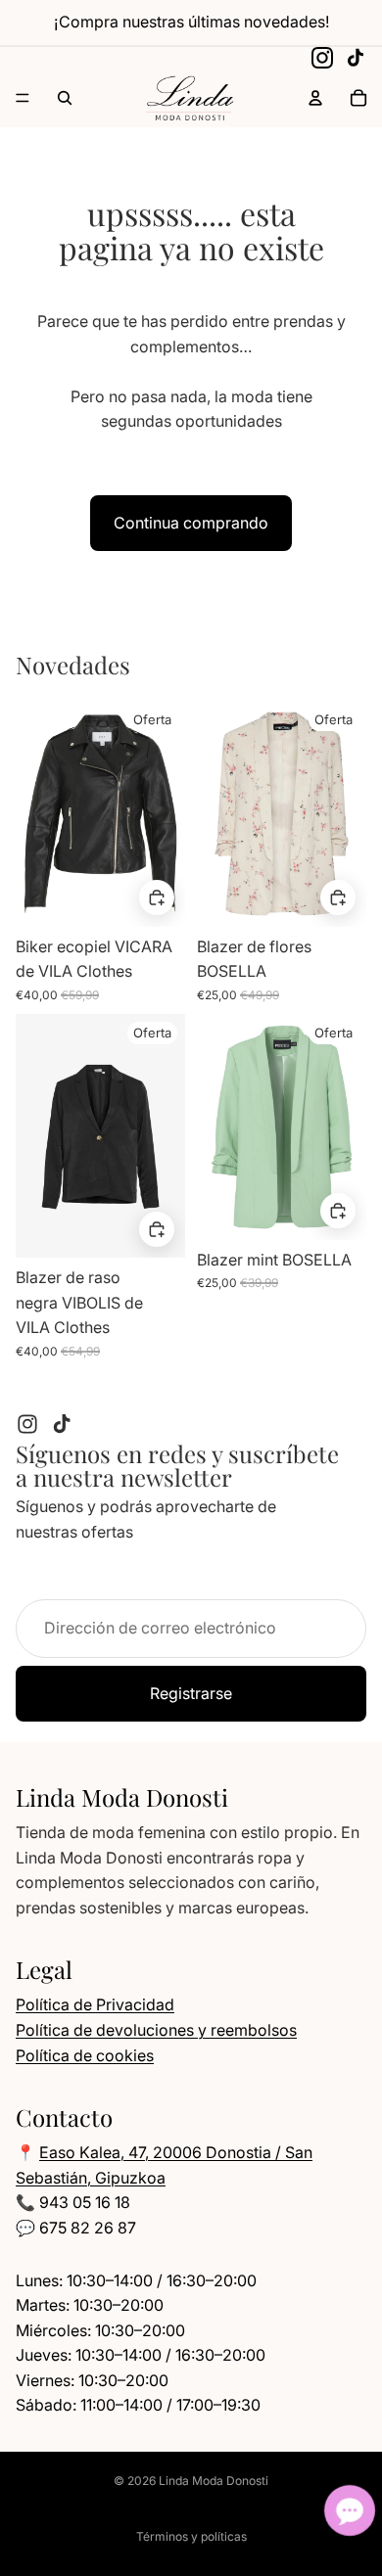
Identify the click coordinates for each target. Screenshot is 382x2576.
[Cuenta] (315, 98)
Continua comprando (191, 523)
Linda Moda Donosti (214, 2481)
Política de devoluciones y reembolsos (156, 2030)
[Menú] (23, 98)
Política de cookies (85, 2055)
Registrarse (191, 1693)
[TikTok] (356, 58)
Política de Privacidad (95, 2004)
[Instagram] (322, 58)
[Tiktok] (62, 1424)
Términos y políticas (191, 2536)
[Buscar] (65, 98)
